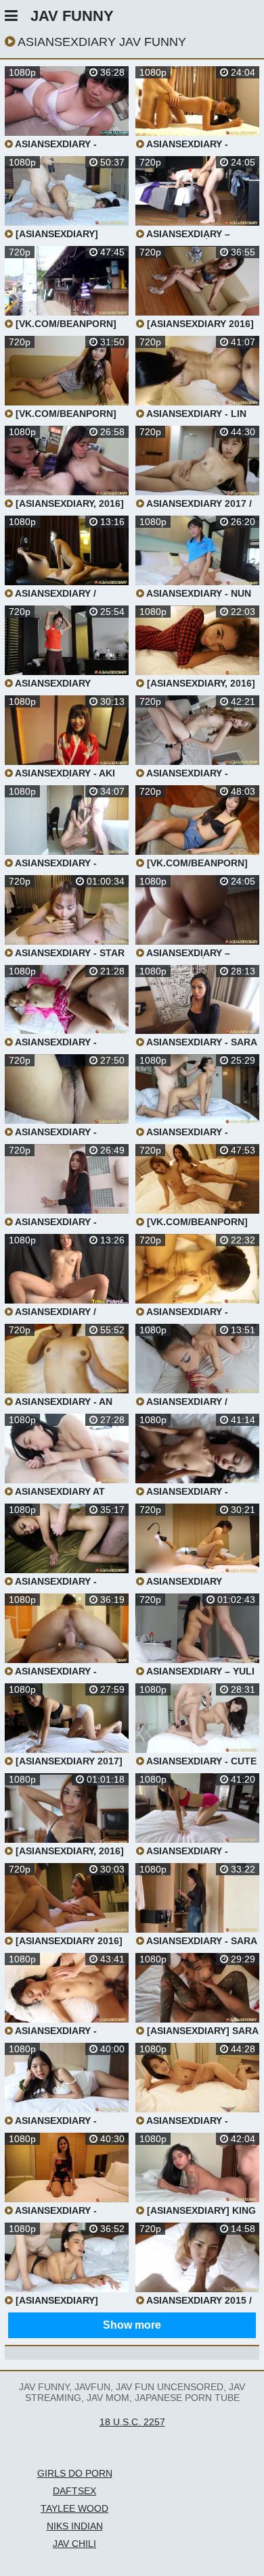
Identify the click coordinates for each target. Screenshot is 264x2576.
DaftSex (74, 2491)
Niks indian (75, 2526)
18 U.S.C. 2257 (132, 2422)
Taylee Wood (74, 2508)
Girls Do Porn (75, 2473)
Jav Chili (74, 2544)
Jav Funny (72, 16)
